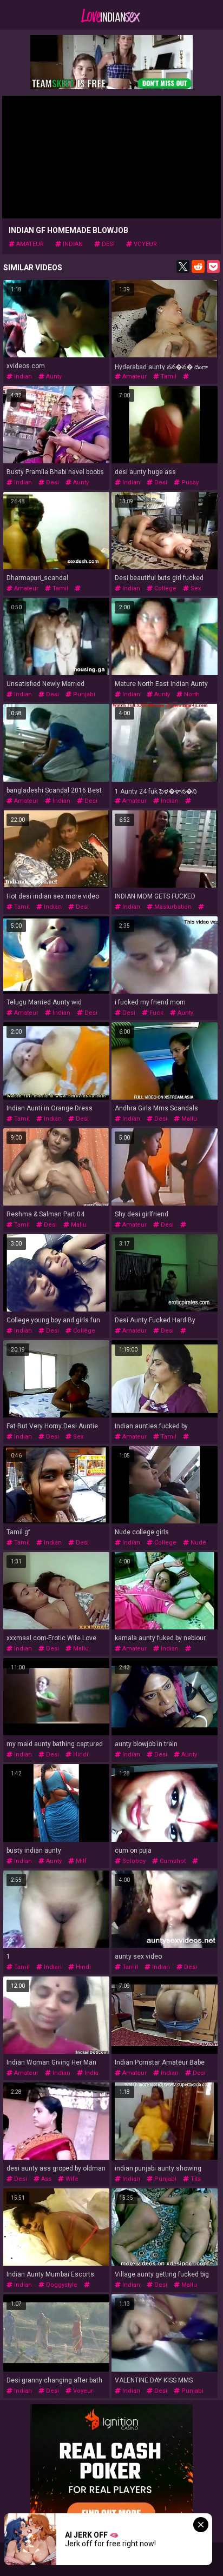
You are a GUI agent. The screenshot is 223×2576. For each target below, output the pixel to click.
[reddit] (198, 267)
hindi (80, 1755)
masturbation (172, 907)
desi (107, 244)
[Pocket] (213, 267)
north (191, 694)
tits (195, 2179)
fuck (156, 1013)
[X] (183, 267)
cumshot (172, 1861)
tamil (168, 377)
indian (72, 244)
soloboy (133, 1861)
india (91, 2073)
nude (198, 1543)
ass (45, 2179)
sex (195, 588)
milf (80, 1861)
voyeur (145, 244)
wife (71, 2179)
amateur (29, 244)
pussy (189, 482)
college (165, 588)
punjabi (83, 694)
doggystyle (61, 2285)
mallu (188, 1119)
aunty (53, 377)
